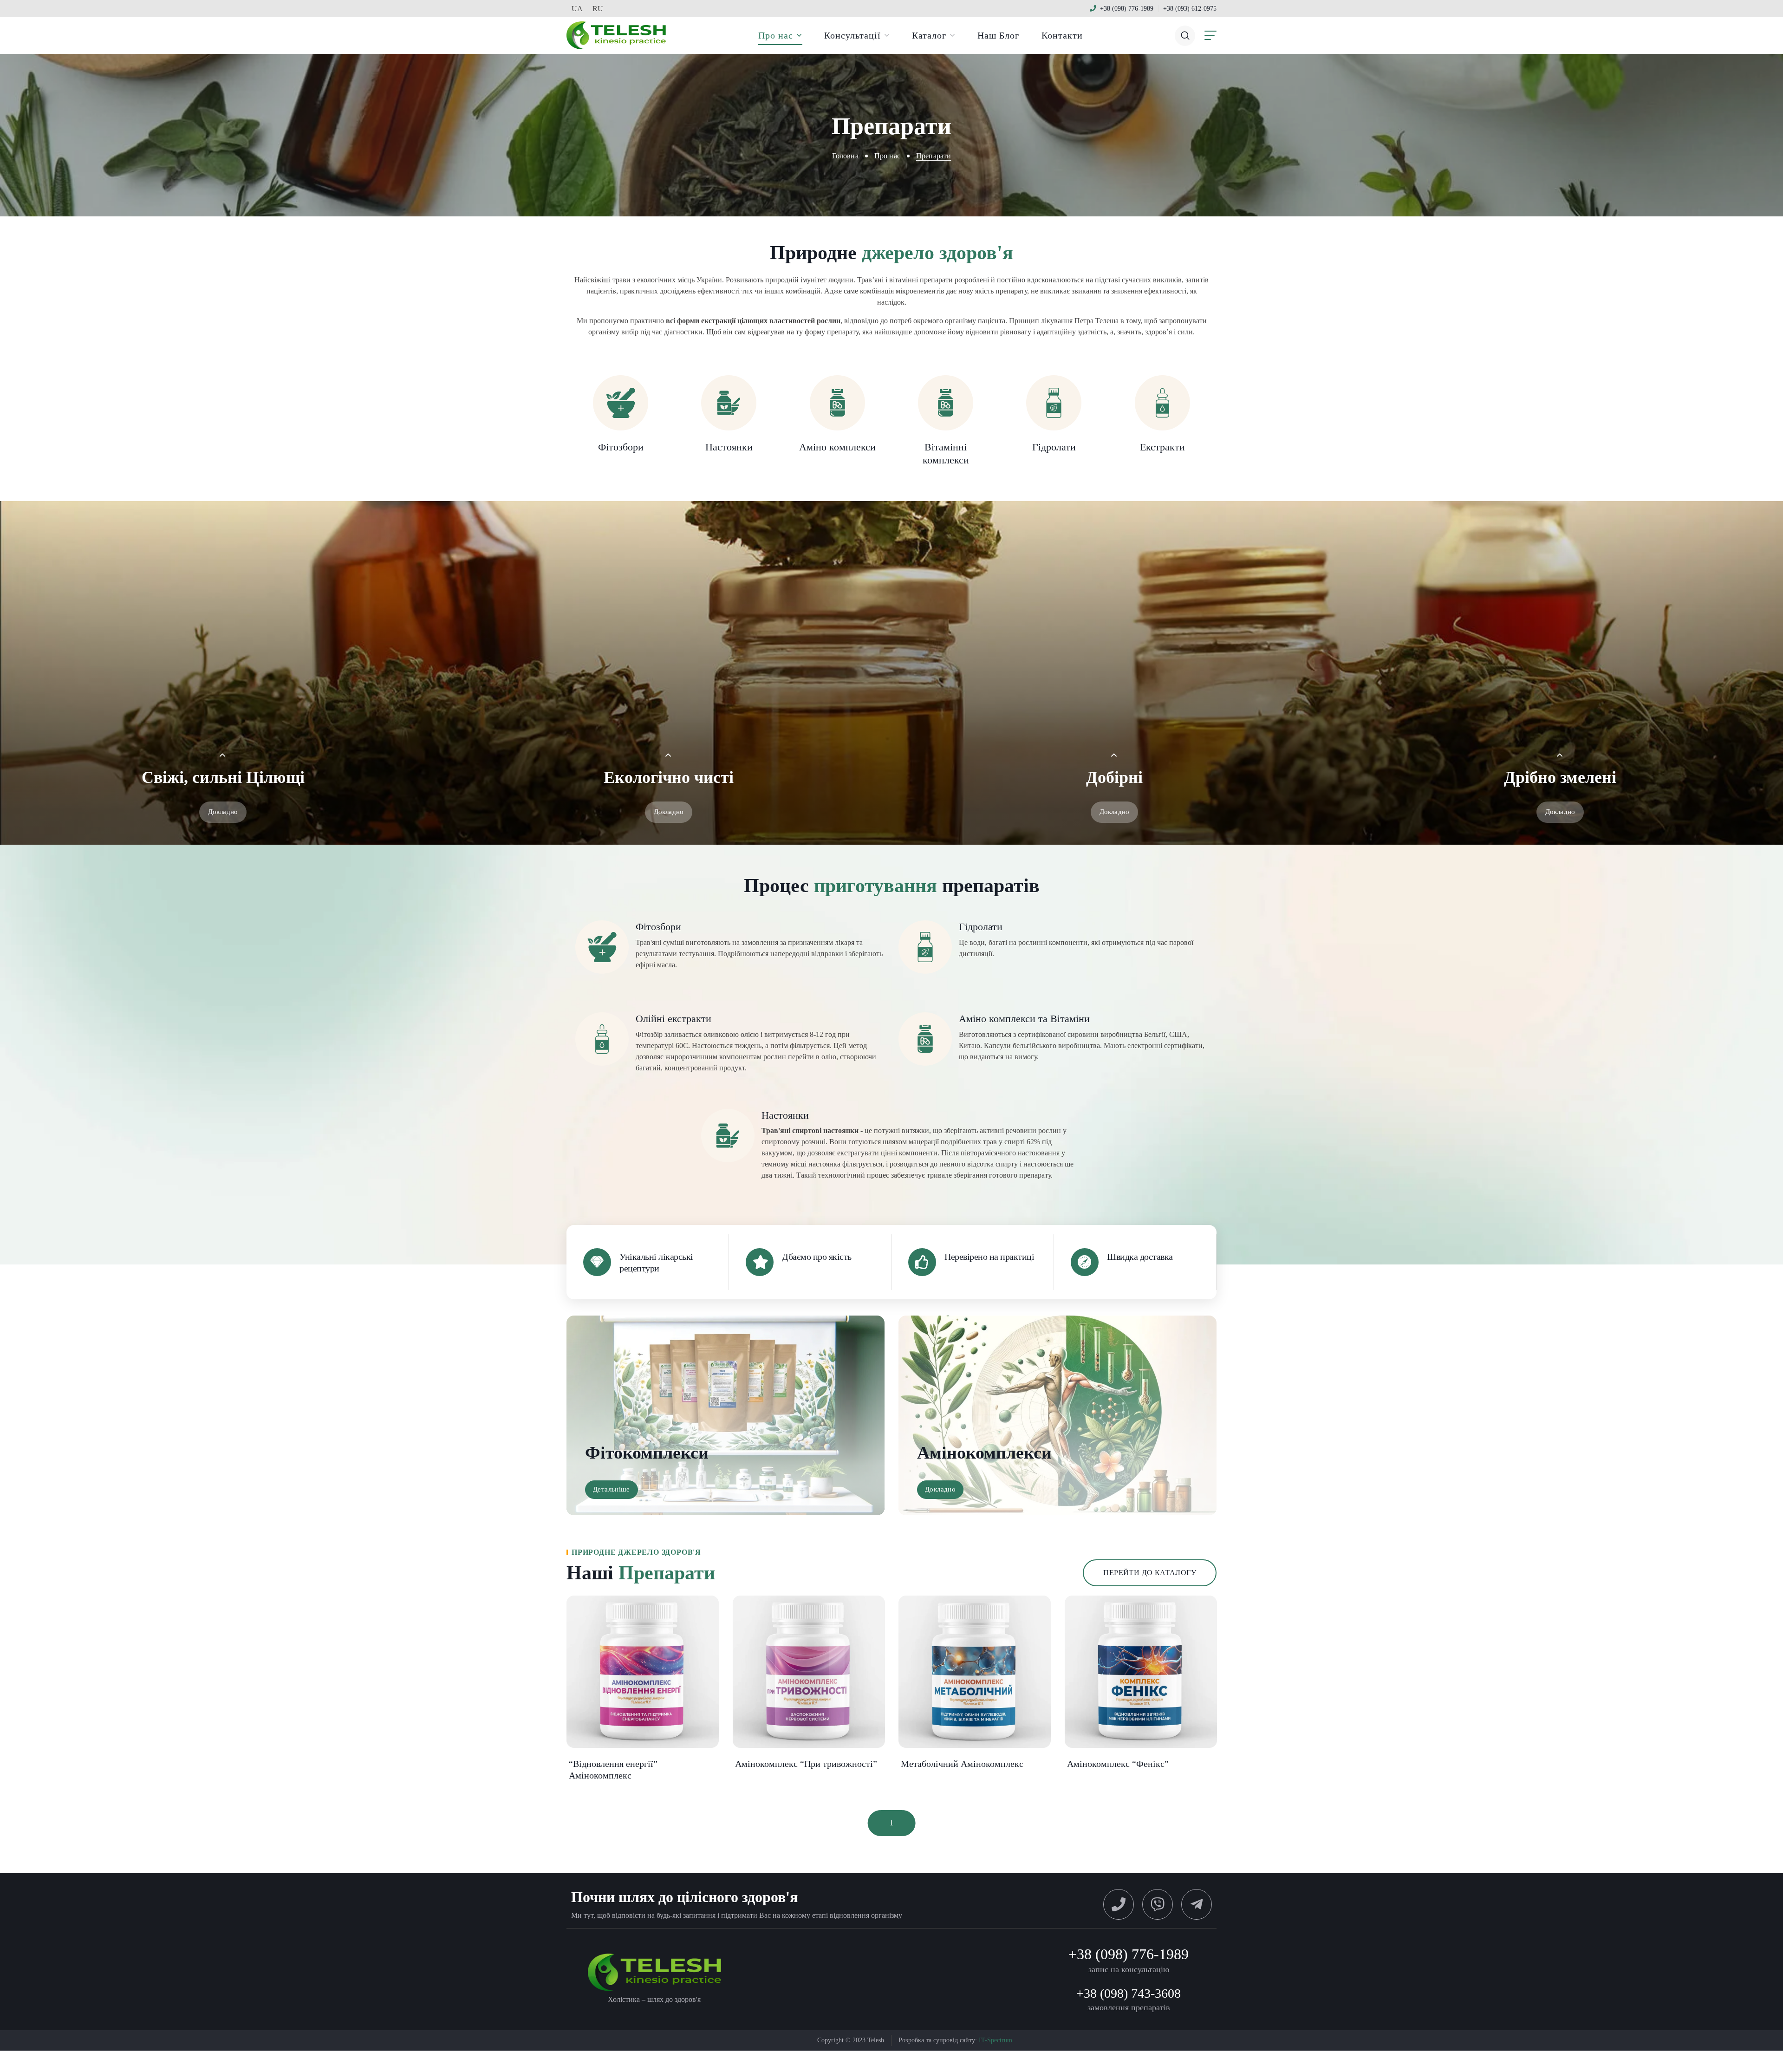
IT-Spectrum (996, 2040)
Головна (845, 156)
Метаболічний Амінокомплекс (962, 1764)
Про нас (887, 156)
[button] (1185, 35)
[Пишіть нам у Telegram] (1197, 1904)
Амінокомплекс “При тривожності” (806, 1764)
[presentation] (892, 1823)
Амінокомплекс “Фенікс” (1118, 1764)
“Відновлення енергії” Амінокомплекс (613, 1769)
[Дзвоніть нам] (1119, 1904)
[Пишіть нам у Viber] (1158, 1904)
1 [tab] (892, 1823)
